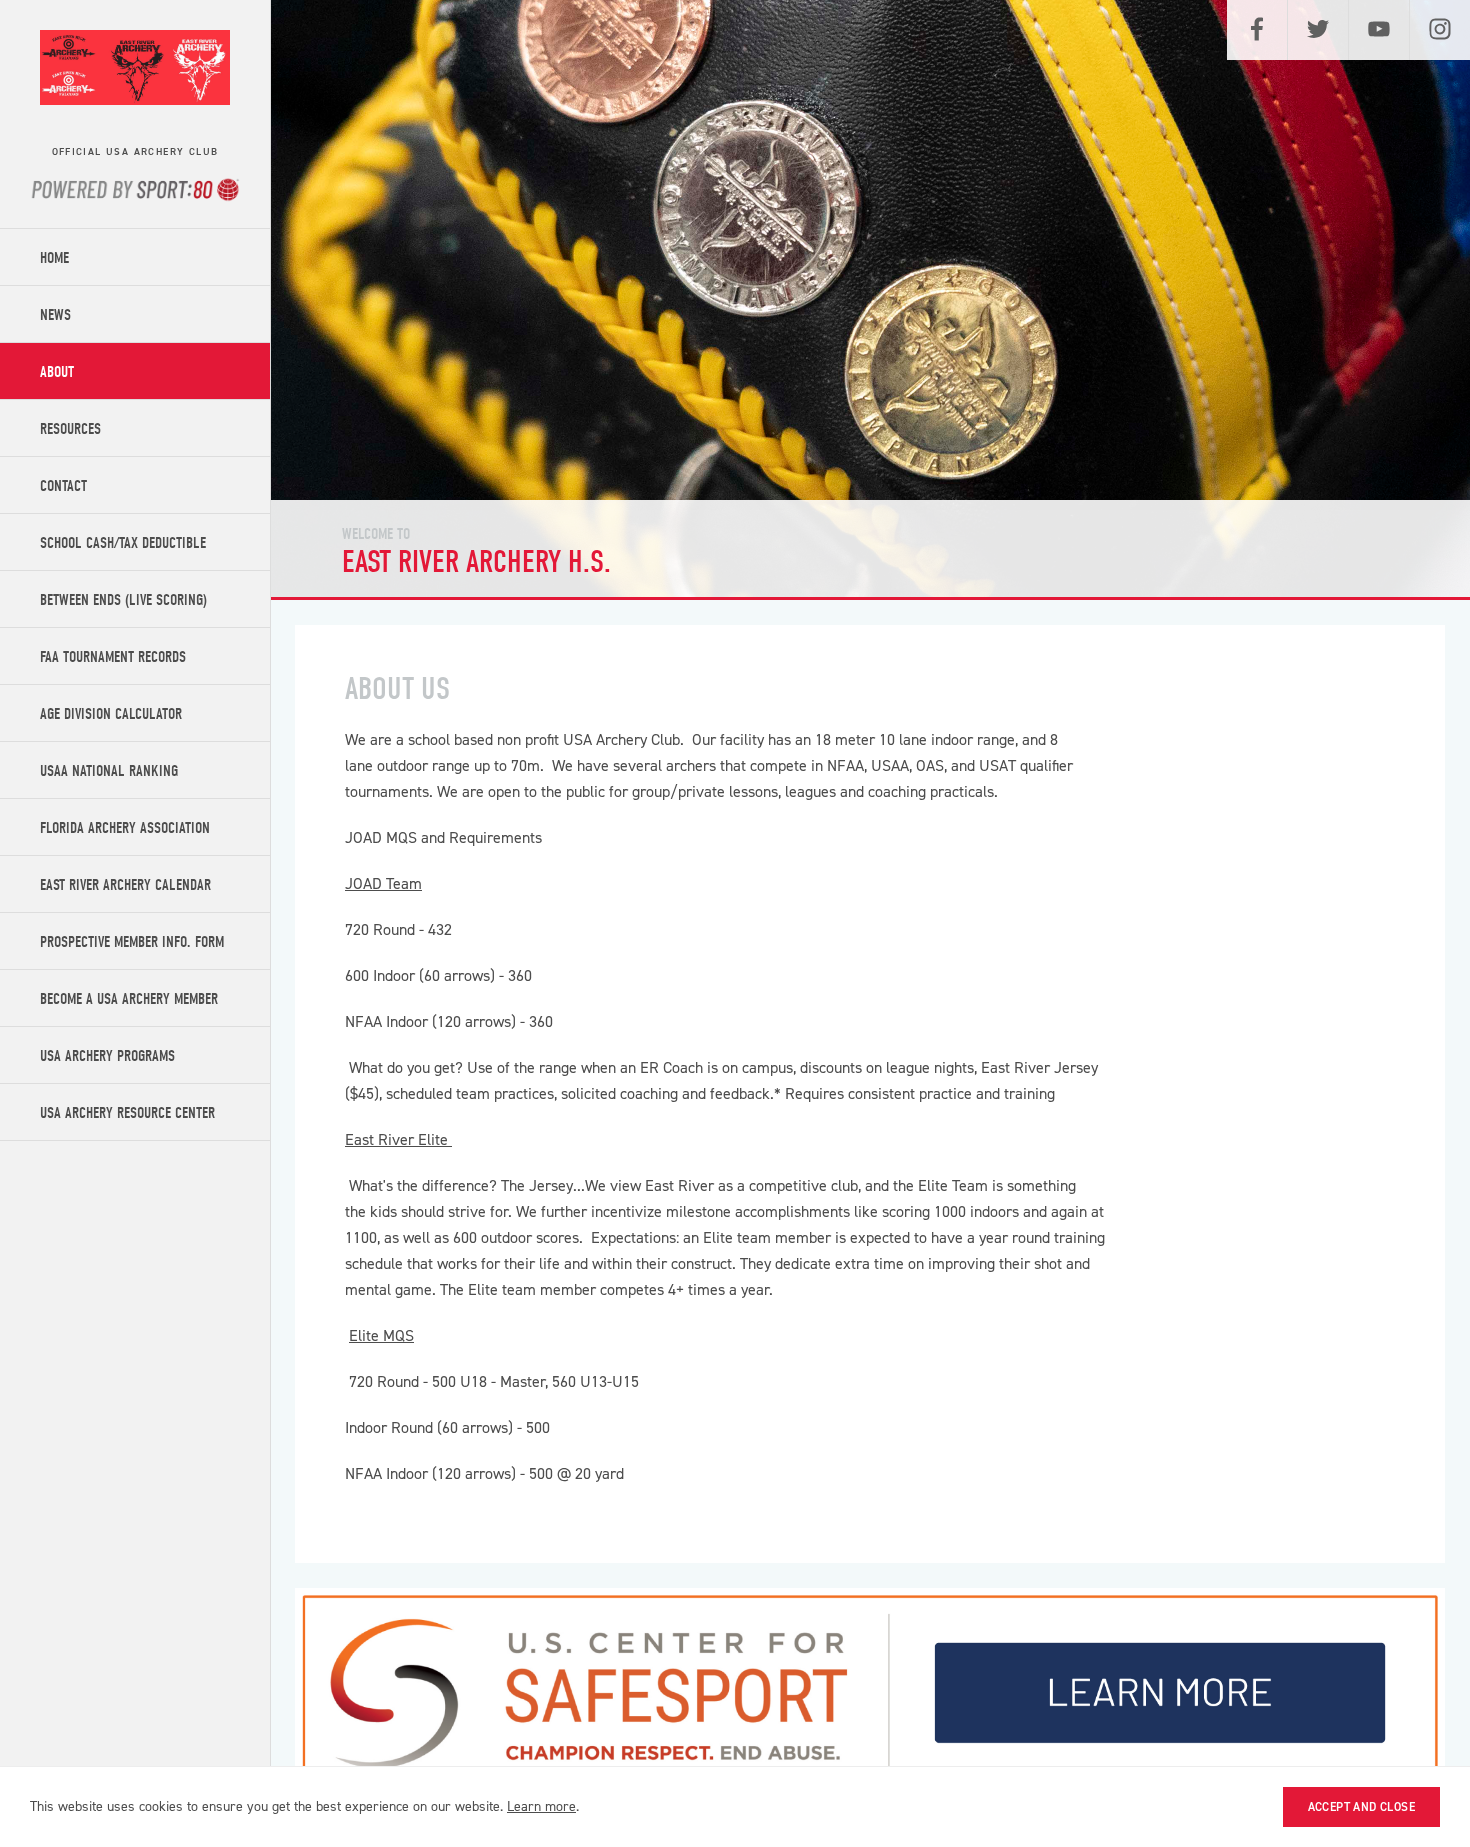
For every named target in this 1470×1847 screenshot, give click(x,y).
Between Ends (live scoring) (123, 600)
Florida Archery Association (125, 828)
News (55, 315)
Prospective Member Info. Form (132, 942)
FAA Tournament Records (113, 657)
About (57, 372)
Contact (63, 486)
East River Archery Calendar (125, 885)
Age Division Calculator (111, 714)
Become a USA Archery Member (129, 999)
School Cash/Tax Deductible (123, 543)
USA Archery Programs (107, 1056)
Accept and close (1361, 1807)
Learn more (541, 1806)
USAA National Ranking (109, 771)
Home (54, 258)
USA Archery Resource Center (127, 1113)
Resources (70, 429)
